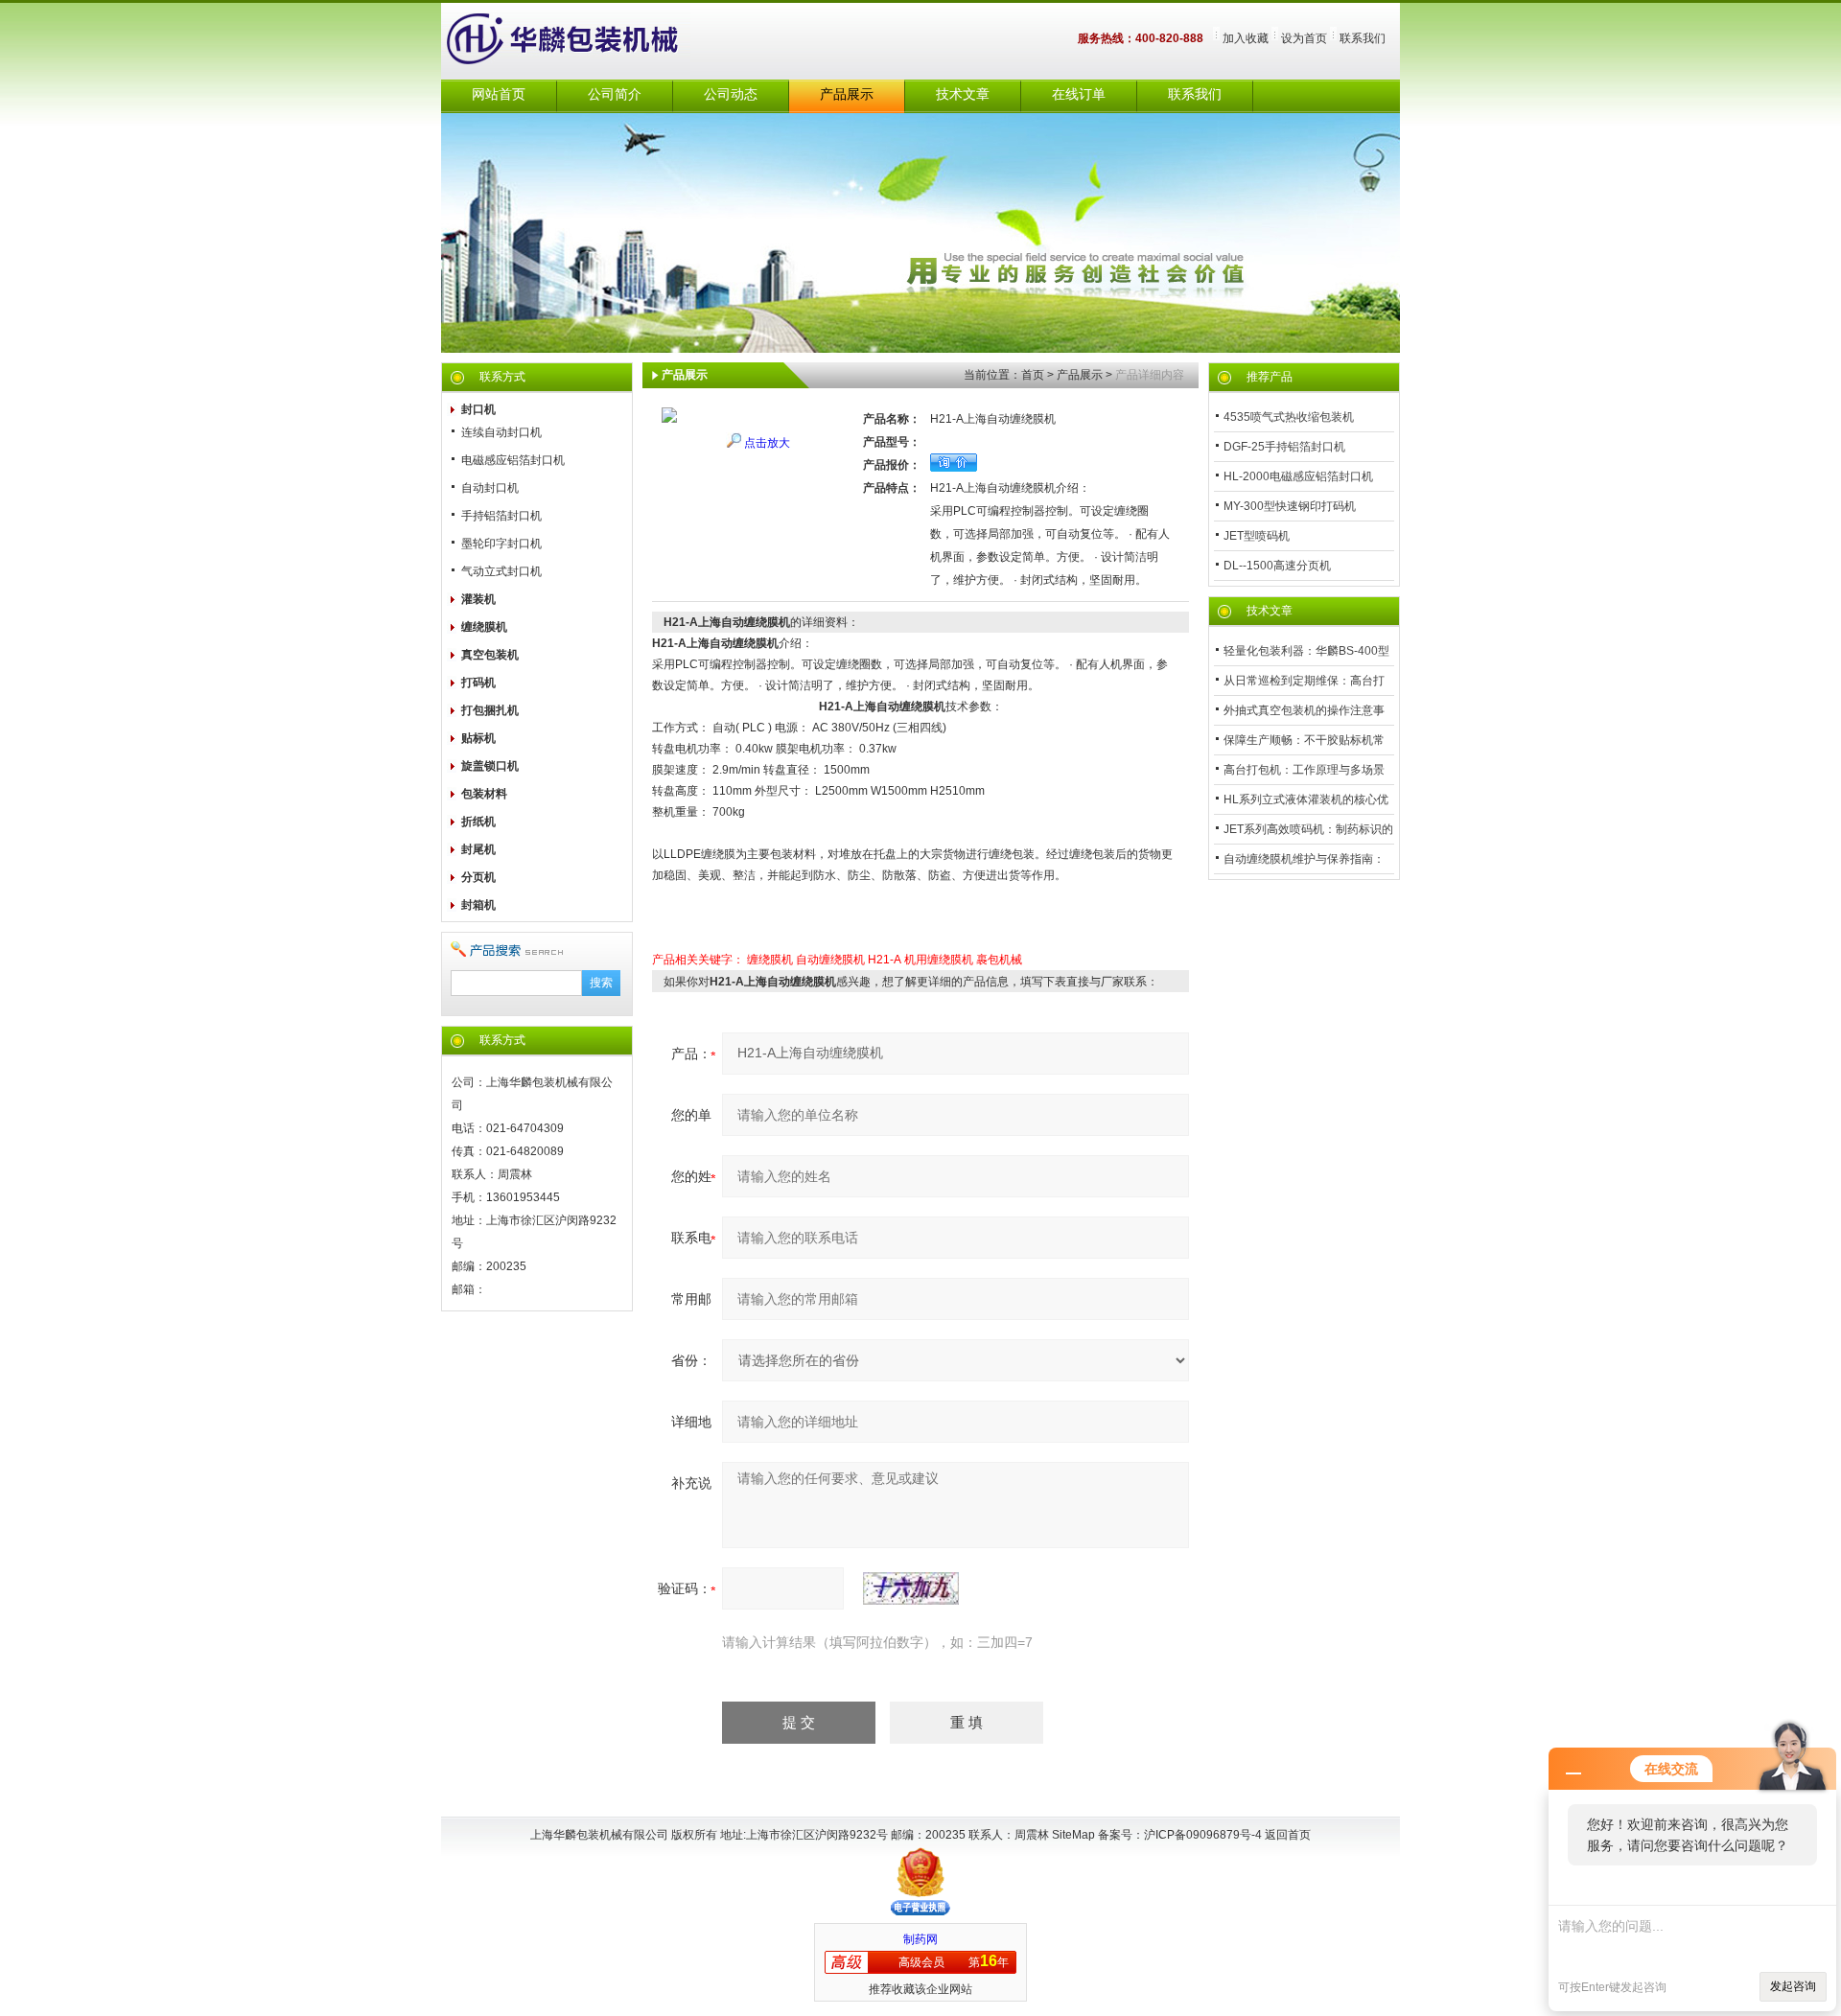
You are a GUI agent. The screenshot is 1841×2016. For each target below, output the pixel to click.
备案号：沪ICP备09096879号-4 (1181, 1835)
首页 (1033, 375)
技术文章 (963, 94)
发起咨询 (1793, 1986)
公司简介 (615, 94)
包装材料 (484, 794)
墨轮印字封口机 (501, 544)
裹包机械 (999, 960)
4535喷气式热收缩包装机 (1289, 417)
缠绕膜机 (484, 627)
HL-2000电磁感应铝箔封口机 (1298, 476)
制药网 (920, 1939)
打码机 (478, 683)
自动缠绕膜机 (830, 960)
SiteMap (1073, 1835)
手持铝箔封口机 (501, 516)
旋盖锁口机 (490, 766)
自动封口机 (490, 488)
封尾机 (478, 849)
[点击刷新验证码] (911, 1588)
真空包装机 (490, 655)
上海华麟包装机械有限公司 (585, 41)
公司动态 (731, 94)
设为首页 (1304, 38)
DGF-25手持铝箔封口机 (1284, 447)
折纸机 (478, 822)
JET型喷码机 (1257, 536)
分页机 (478, 877)
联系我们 (1363, 38)
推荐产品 (1270, 377)
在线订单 (1079, 94)
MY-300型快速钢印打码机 (1290, 506)
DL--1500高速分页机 (1277, 566)
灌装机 (478, 599)
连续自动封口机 (501, 432)
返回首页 (1288, 1835)
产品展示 (847, 94)
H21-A (885, 960)
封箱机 (478, 905)
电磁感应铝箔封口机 (513, 460)
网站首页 (499, 94)
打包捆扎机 (490, 710)
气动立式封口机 (501, 571)
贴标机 (478, 738)
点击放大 (767, 443)
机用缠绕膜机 (939, 960)
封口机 (478, 409)
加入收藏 (1246, 38)
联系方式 (502, 377)
